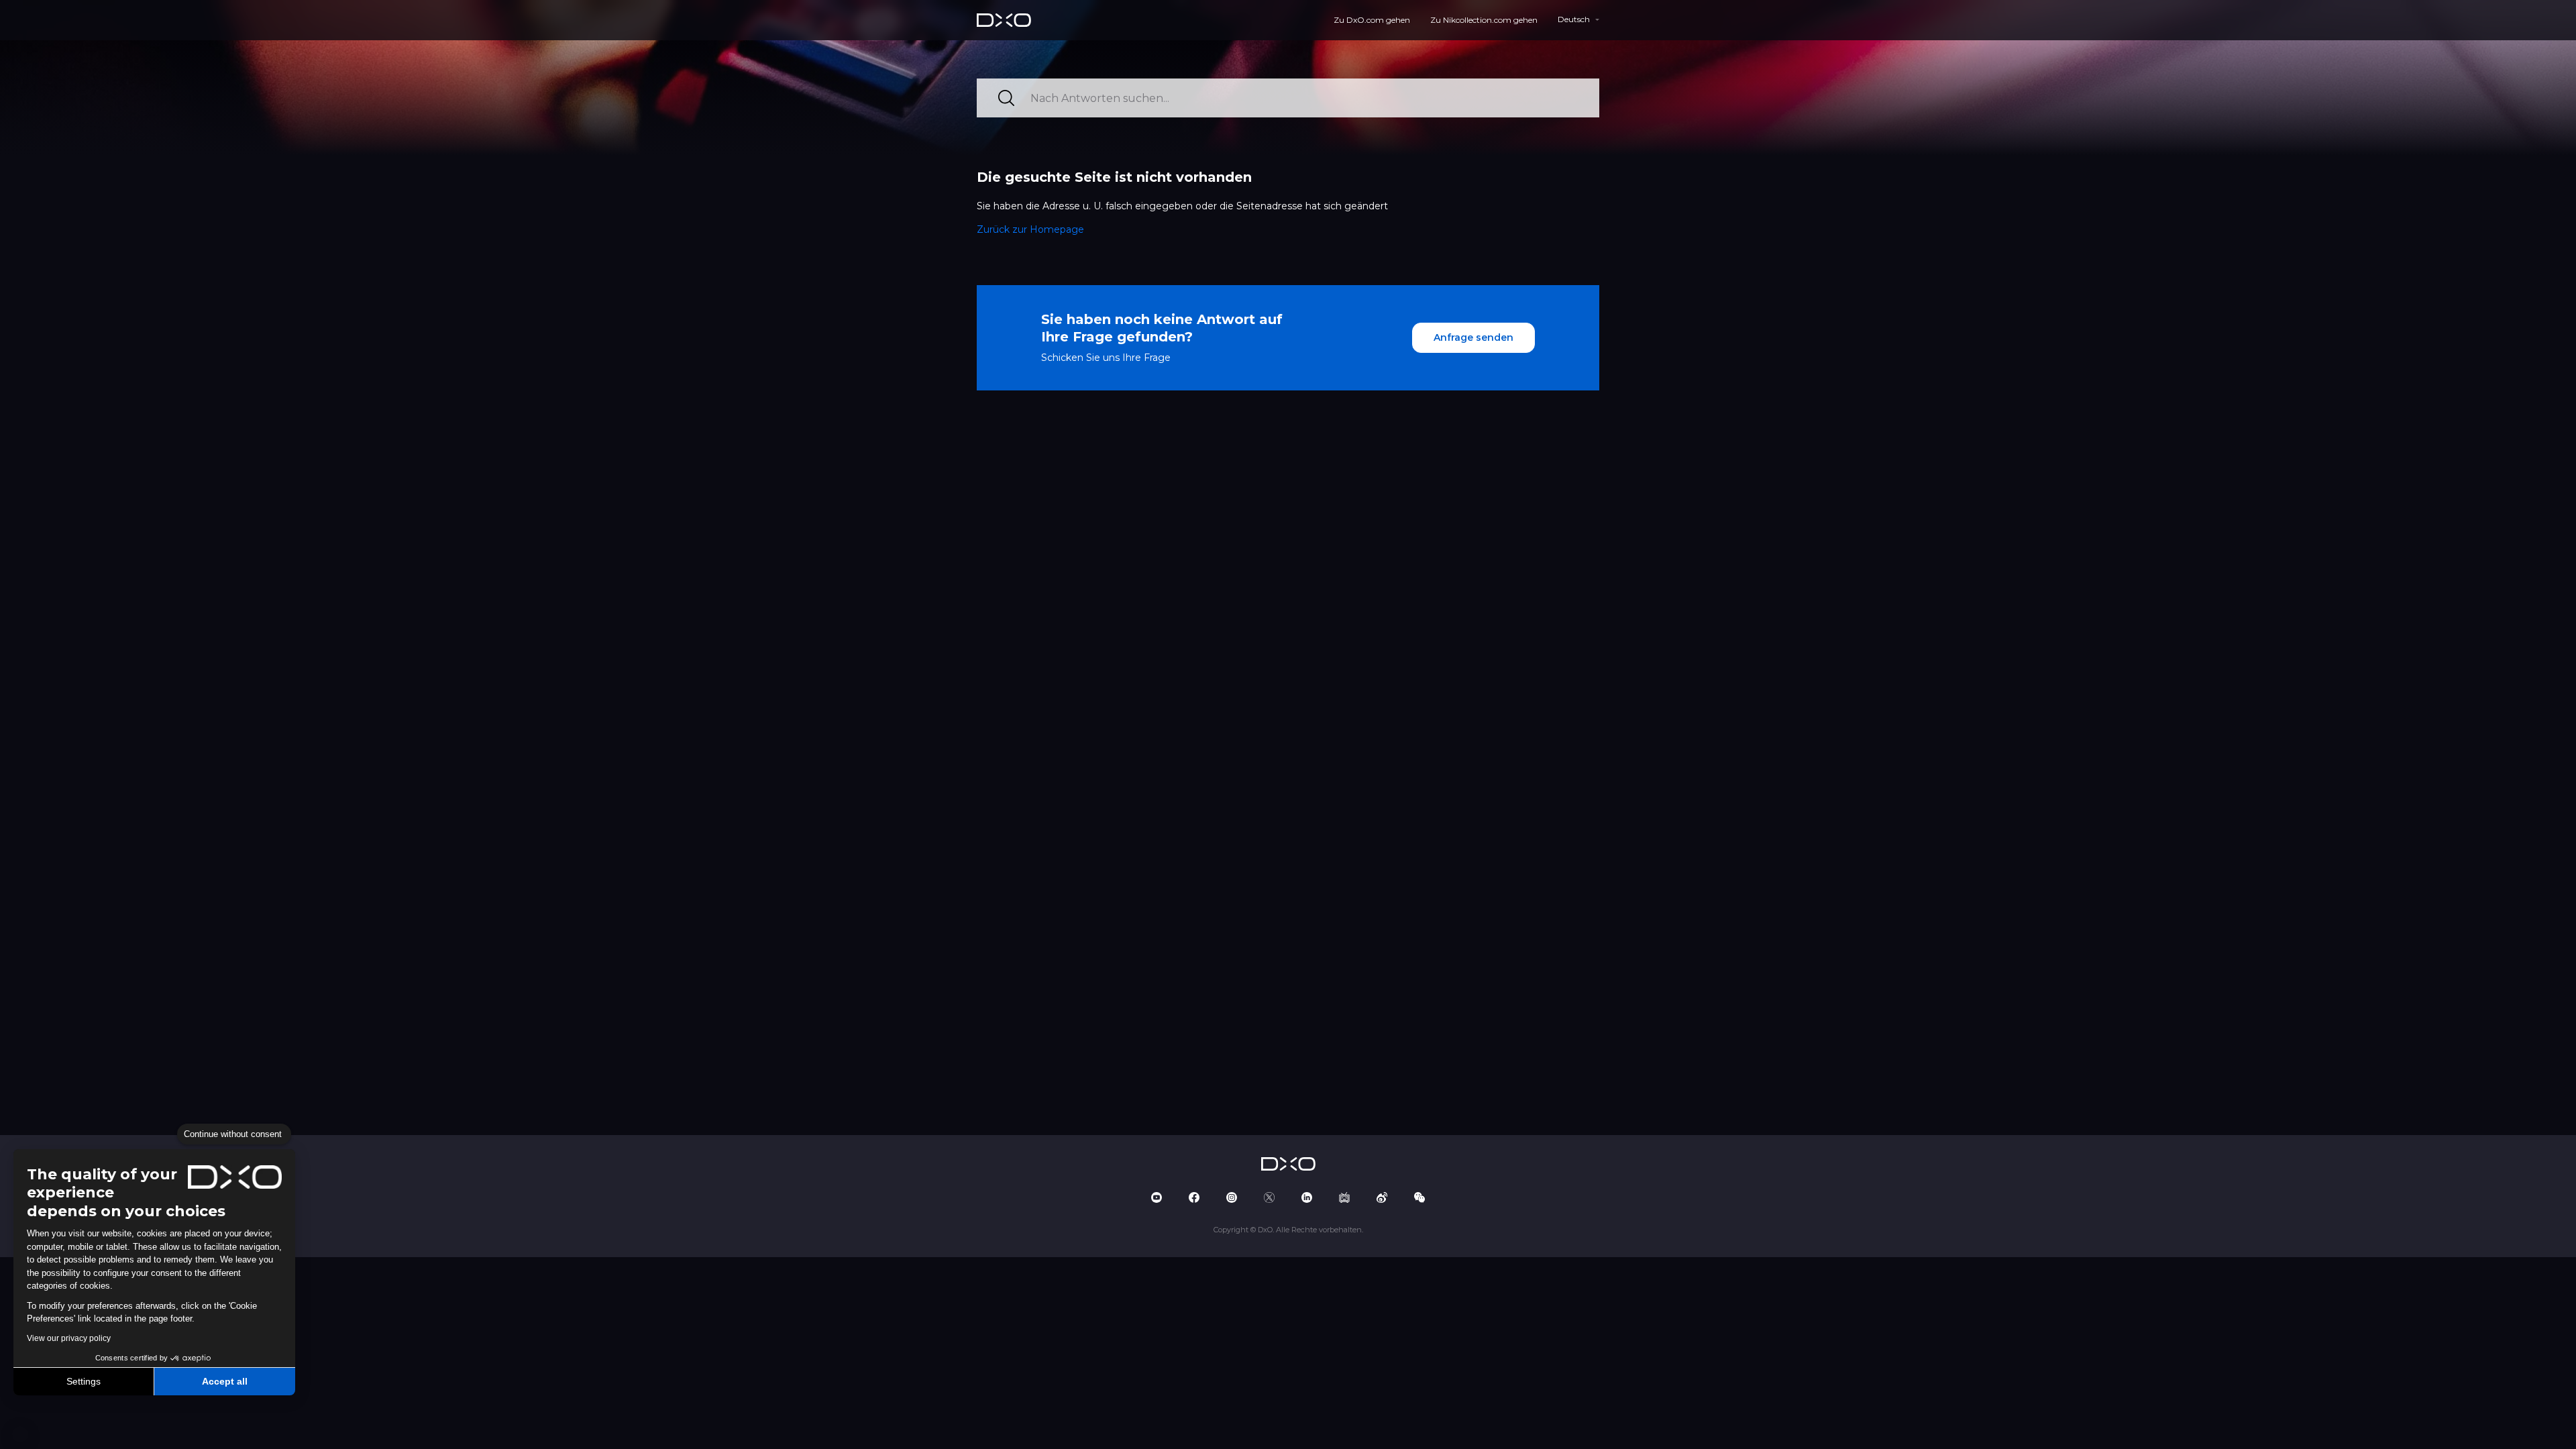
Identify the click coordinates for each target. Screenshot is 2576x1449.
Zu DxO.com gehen (1372, 20)
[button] (20, 1434)
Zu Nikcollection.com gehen (1484, 20)
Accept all (225, 1381)
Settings (84, 1381)
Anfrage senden (1473, 337)
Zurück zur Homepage (1030, 229)
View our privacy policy (69, 1338)
